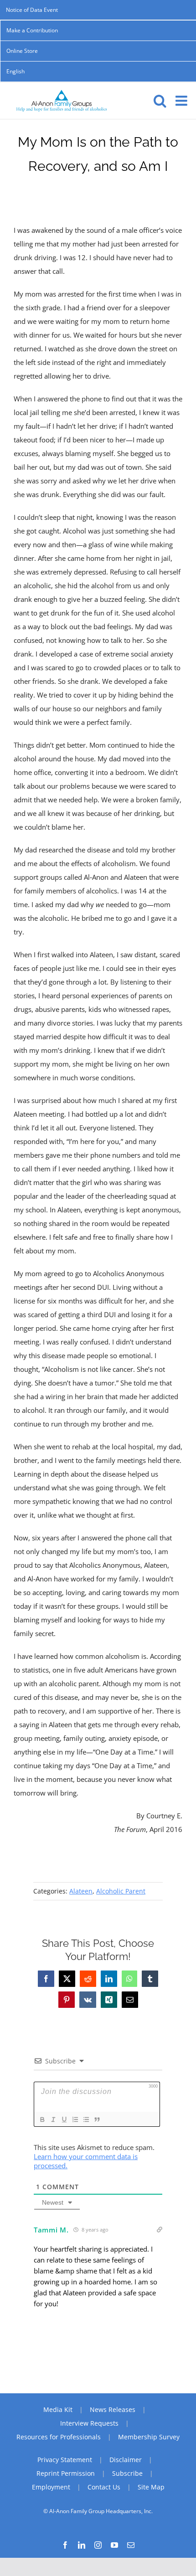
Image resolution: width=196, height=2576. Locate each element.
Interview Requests (89, 2423)
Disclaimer (126, 2460)
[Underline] (64, 2119)
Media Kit (58, 2409)
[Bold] (42, 2119)
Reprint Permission (66, 2473)
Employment (51, 2487)
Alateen (81, 1891)
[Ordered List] (75, 2119)
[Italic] (53, 2119)
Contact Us (104, 2487)
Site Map (151, 2487)
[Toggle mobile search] (160, 101)
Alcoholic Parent (121, 1891)
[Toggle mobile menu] (182, 101)
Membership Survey (149, 2437)
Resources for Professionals (59, 2437)
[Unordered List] (86, 2119)
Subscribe (127, 2473)
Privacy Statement (65, 2460)
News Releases (113, 2409)
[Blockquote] (97, 2119)
